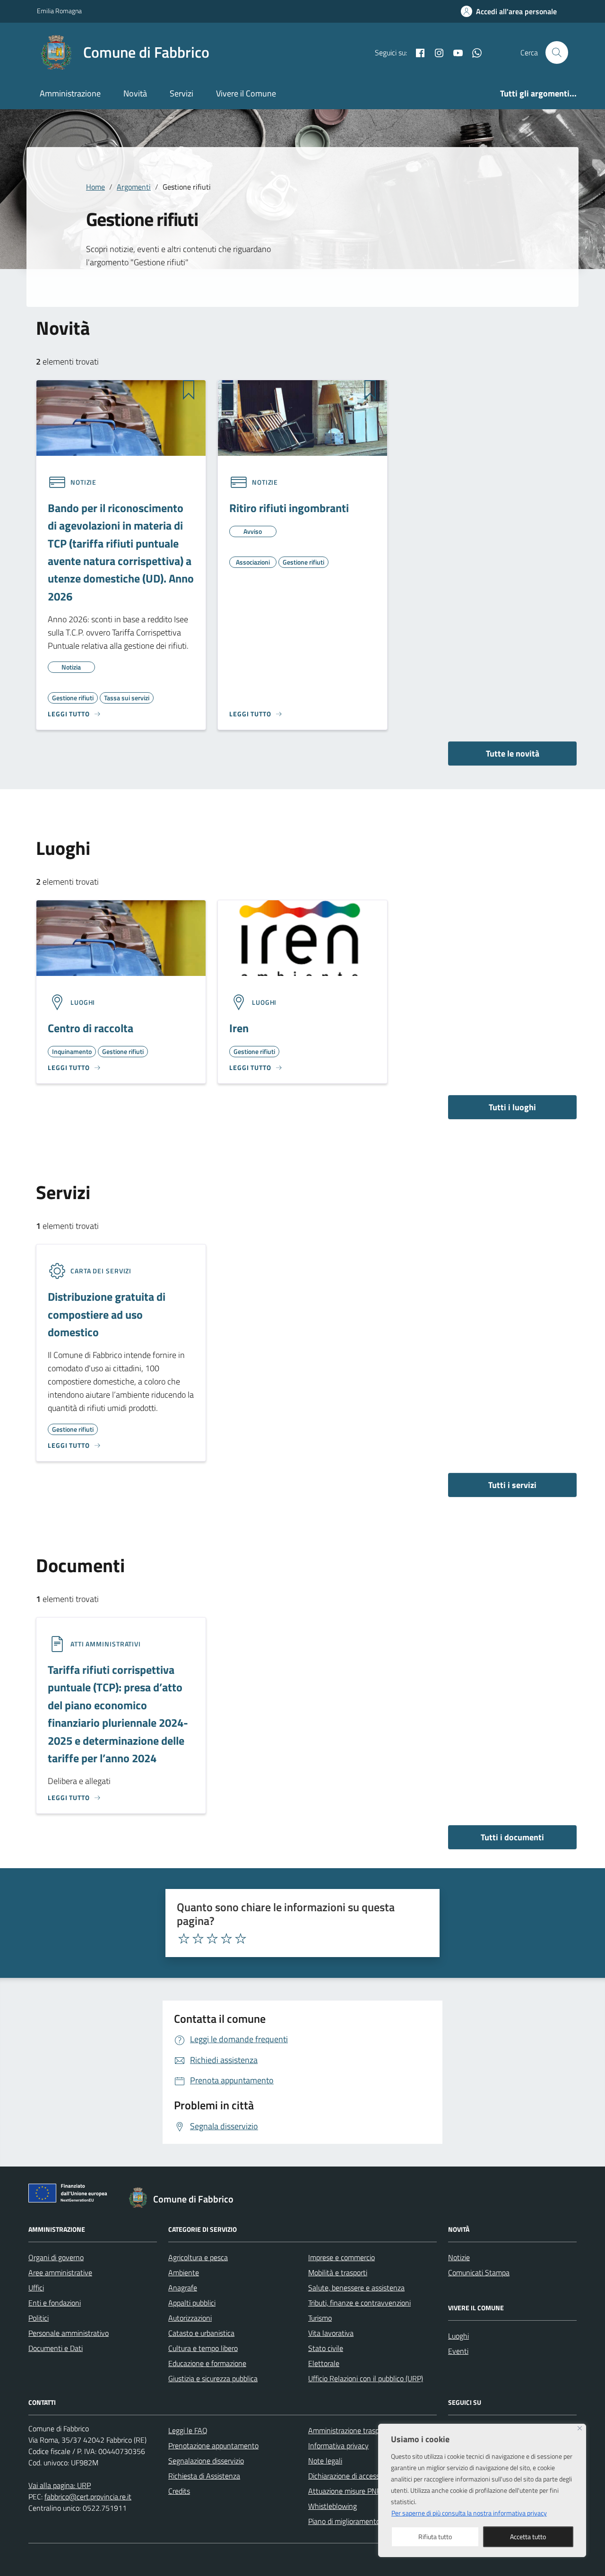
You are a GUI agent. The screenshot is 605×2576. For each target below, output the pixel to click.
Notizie (459, 2257)
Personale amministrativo (69, 2333)
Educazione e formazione (207, 2363)
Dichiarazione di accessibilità (352, 2476)
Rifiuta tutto (435, 2537)
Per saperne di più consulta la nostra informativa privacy (469, 2513)
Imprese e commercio (341, 2257)
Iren (239, 1028)
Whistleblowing (333, 2506)
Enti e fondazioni (55, 2303)
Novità (135, 93)
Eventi (458, 2351)
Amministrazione (70, 93)
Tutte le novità (513, 753)
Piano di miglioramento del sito (356, 2521)
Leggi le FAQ (188, 2430)
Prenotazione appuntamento (213, 2445)
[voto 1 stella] (184, 1939)
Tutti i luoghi (512, 1107)
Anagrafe (183, 2288)
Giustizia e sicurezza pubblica (213, 2378)
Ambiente (184, 2272)
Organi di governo (56, 2257)
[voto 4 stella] (226, 1939)
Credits (179, 2491)
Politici (39, 2318)
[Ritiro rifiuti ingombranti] (302, 417)
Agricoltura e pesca (198, 2257)
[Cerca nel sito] (557, 52)
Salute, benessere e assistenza (356, 2288)
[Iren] (302, 937)
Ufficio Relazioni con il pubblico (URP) (366, 2378)
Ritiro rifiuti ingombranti (289, 508)
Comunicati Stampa (479, 2272)
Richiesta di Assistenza (204, 2476)
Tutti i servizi (512, 1485)
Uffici (36, 2288)
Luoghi (458, 2336)
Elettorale (324, 2363)
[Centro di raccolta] (121, 937)
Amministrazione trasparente (354, 2430)
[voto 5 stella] (241, 1939)
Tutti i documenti (512, 1837)
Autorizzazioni (190, 2318)
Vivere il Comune (246, 93)
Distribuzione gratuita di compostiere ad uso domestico (107, 1314)
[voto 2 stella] (198, 1939)
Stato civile (326, 2348)
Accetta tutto (528, 2537)
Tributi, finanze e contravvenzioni (359, 2303)
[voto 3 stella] (212, 1939)
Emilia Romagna (59, 11)
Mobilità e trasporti (338, 2272)
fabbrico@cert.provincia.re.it (88, 2497)
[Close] (580, 2428)
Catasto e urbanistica (201, 2333)
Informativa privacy (338, 2445)
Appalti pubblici (192, 2303)
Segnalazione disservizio (206, 2461)
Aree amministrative (60, 2272)
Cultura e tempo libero (203, 2348)
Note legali (325, 2461)
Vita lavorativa (331, 2333)
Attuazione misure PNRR (347, 2491)
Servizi (181, 93)
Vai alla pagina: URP (60, 2485)
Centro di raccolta (91, 1028)
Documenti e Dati (56, 2348)
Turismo (320, 2318)
